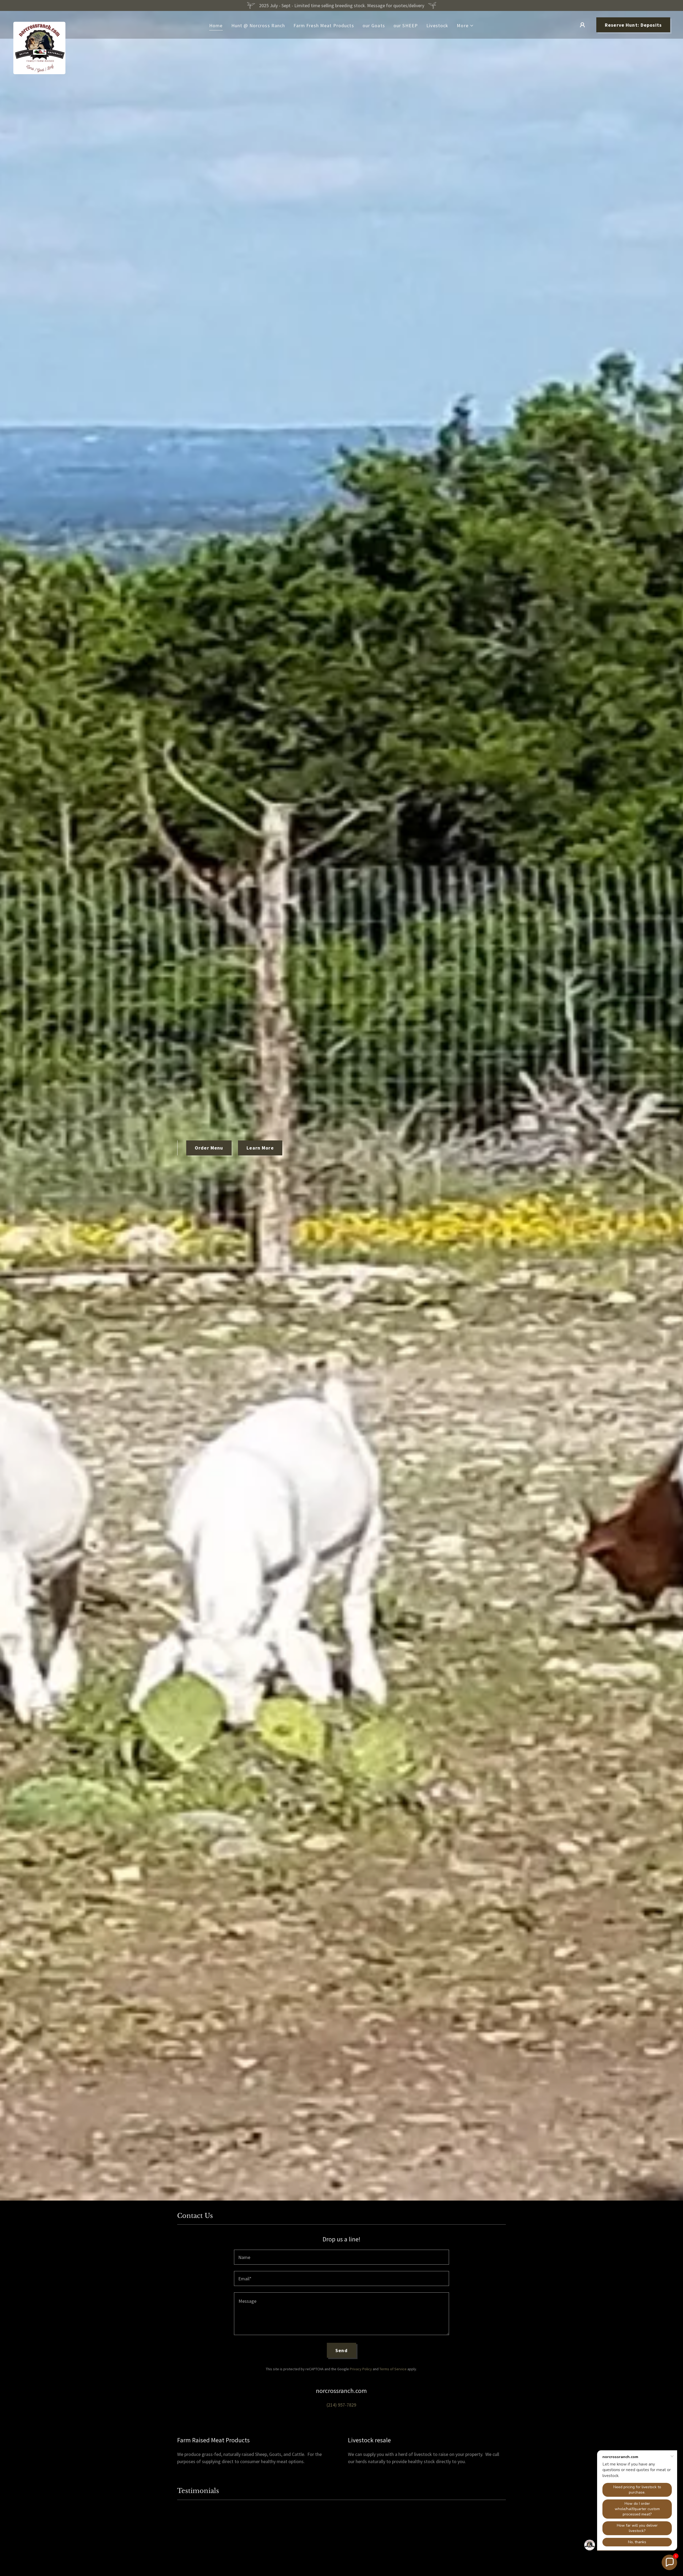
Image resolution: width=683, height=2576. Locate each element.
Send (341, 2350)
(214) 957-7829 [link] (341, 2405)
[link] (39, 24)
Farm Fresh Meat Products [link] (324, 25)
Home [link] (216, 25)
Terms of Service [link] (393, 2369)
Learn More (260, 1148)
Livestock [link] (437, 25)
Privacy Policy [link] (361, 2369)
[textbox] (341, 2257)
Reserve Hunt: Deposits (633, 25)
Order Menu (209, 1148)
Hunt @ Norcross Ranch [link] (258, 25)
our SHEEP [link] (406, 25)
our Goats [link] (374, 25)
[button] (465, 25)
